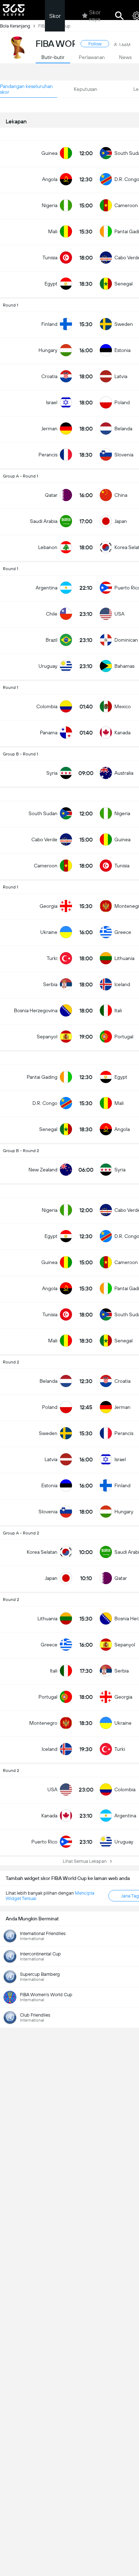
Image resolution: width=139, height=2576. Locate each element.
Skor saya (95, 16)
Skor (55, 16)
